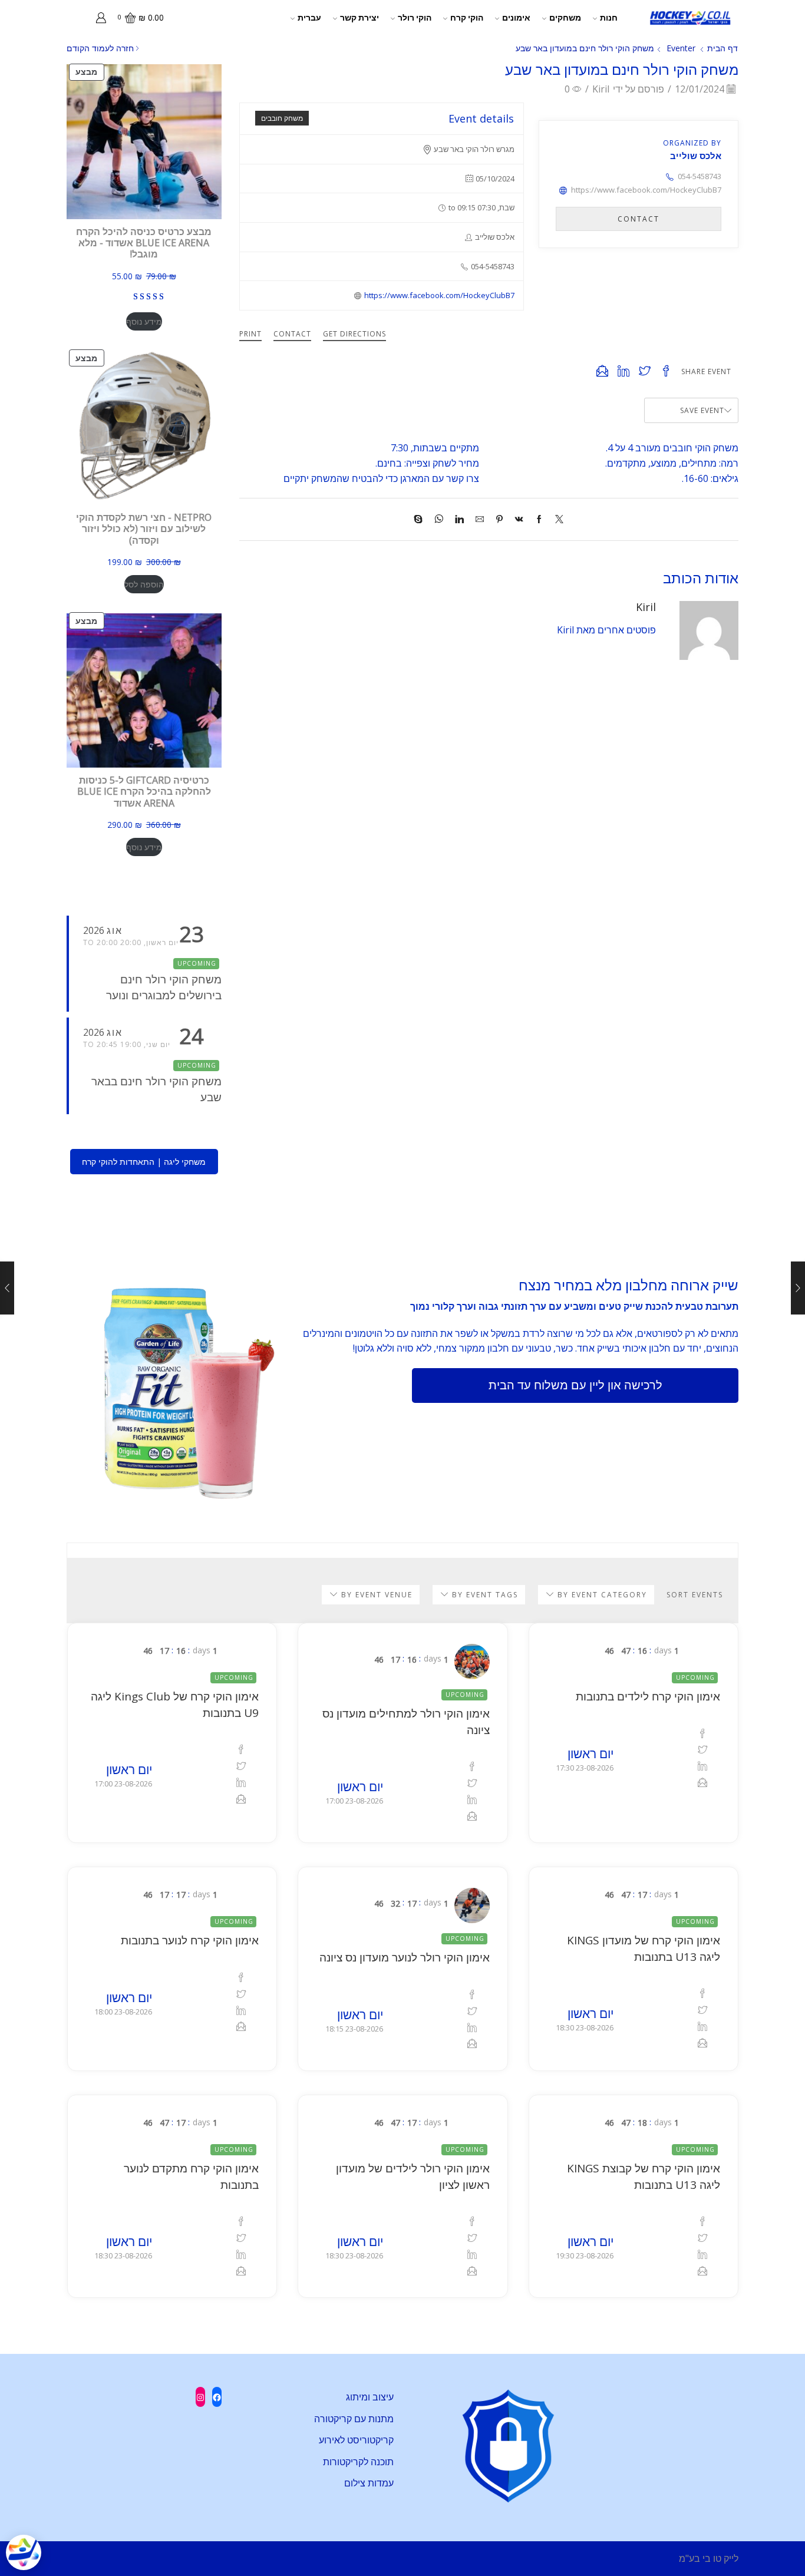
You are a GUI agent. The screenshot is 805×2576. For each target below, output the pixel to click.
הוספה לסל (144, 584)
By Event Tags (484, 1595)
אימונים (516, 17)
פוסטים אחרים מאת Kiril (606, 630)
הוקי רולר (415, 17)
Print (250, 334)
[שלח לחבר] (480, 519)
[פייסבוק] (539, 519)
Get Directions (354, 334)
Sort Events (695, 1595)
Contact (292, 334)
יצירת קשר (359, 17)
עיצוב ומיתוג (370, 2397)
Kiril (601, 89)
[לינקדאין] (459, 519)
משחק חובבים (282, 118)
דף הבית (722, 48)
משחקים (565, 17)
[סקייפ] (421, 519)
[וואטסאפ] (439, 519)
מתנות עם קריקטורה (354, 2419)
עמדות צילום (369, 2483)
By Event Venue (375, 1595)
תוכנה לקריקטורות (358, 2462)
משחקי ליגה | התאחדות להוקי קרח (144, 1162)
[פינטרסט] (499, 519)
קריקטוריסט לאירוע (356, 2440)
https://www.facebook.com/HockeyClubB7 (439, 295)
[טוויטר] (556, 519)
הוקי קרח (467, 17)
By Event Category (601, 1595)
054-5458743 (700, 176)
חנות (609, 17)
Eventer (681, 48)
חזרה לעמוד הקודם (100, 48)
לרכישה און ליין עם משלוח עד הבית (575, 1385)
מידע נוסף (144, 321)
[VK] (519, 519)
